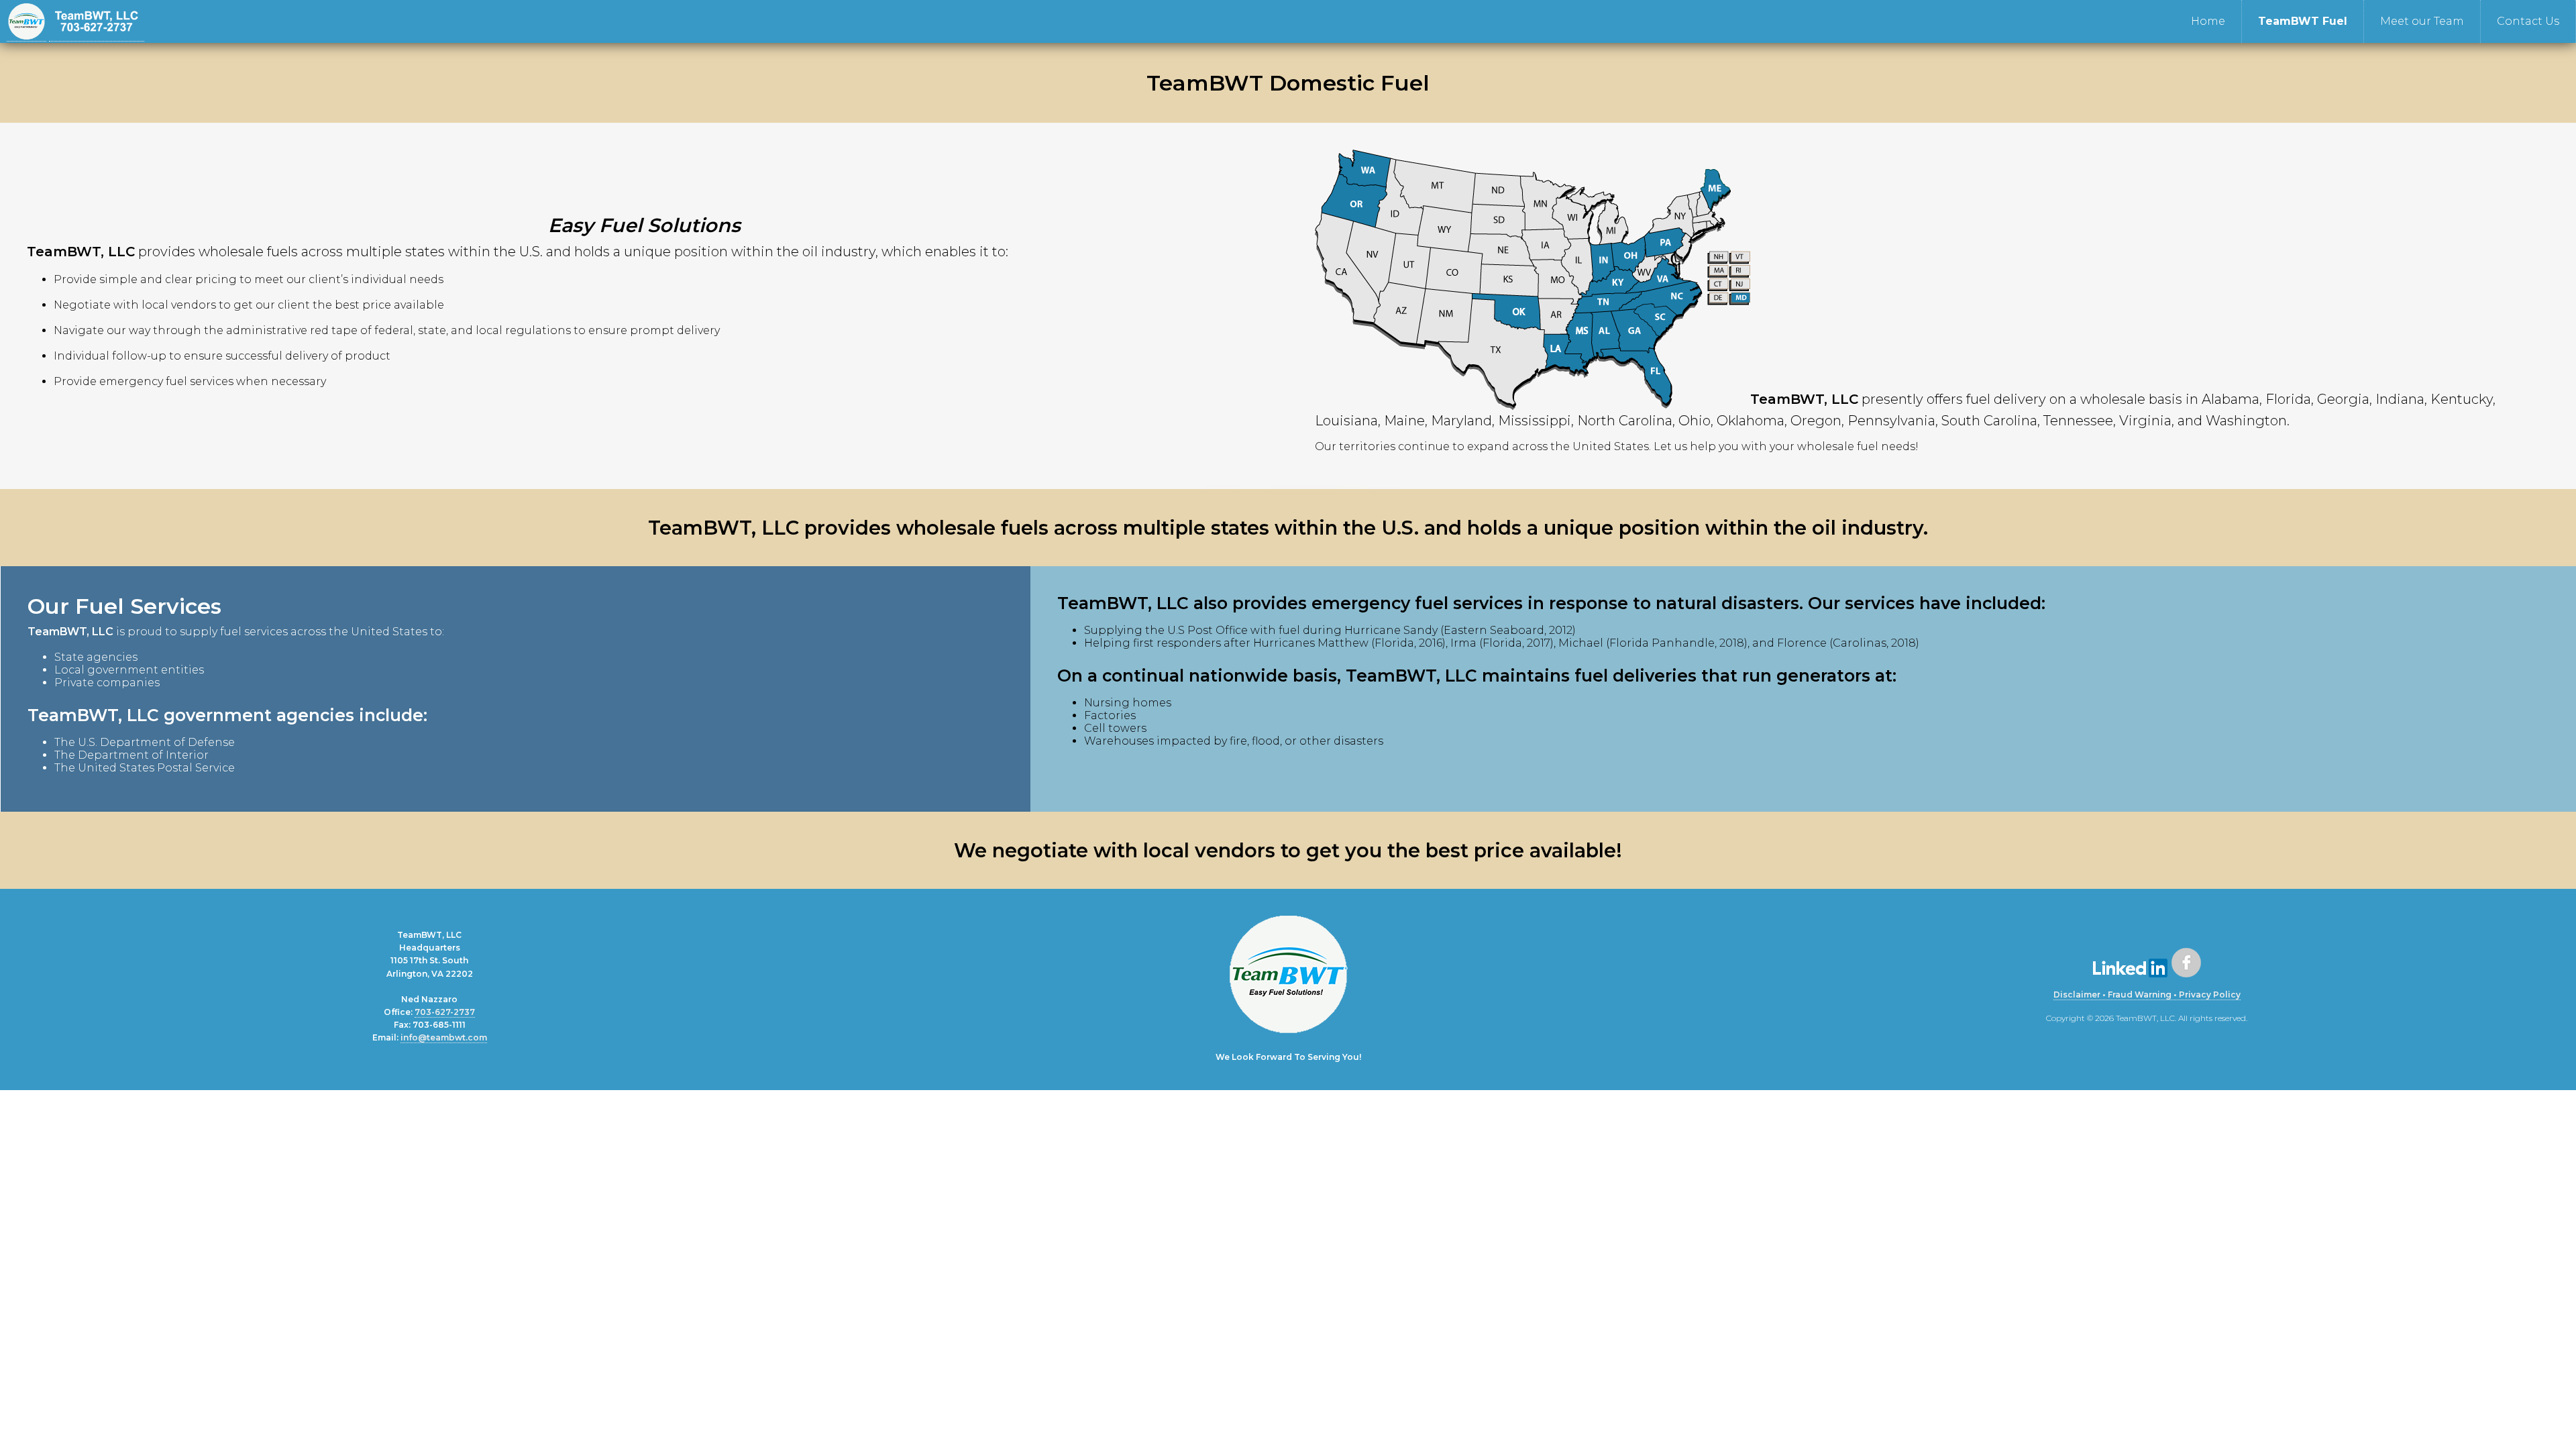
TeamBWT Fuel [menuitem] (2303, 21)
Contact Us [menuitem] (2528, 21)
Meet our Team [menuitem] (2422, 21)
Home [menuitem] (2208, 21)
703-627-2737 (445, 1012)
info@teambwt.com (444, 1037)
